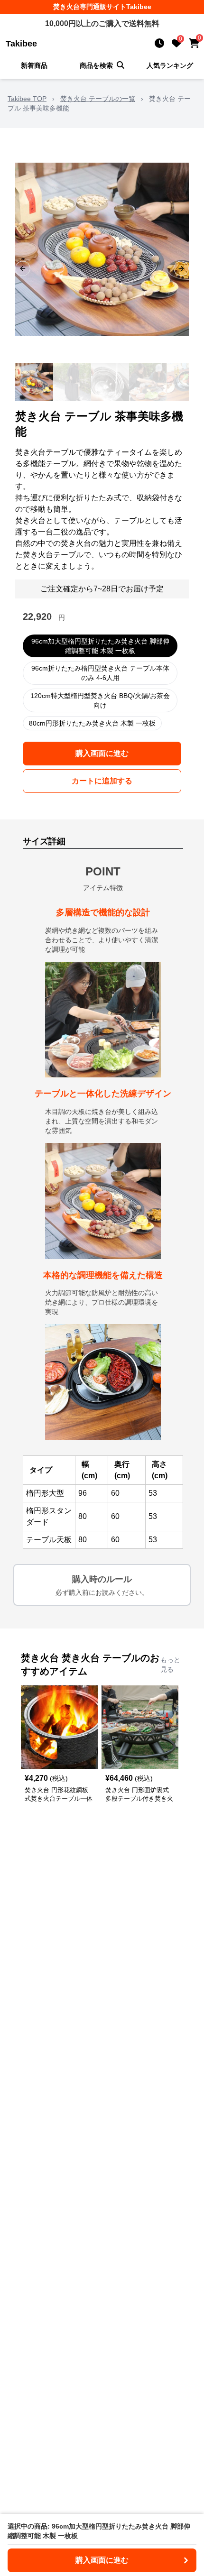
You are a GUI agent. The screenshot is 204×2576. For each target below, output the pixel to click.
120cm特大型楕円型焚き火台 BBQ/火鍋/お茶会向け (100, 700)
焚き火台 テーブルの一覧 (98, 99)
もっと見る (170, 1665)
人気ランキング (170, 65)
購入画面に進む (102, 753)
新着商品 (34, 65)
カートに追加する (102, 781)
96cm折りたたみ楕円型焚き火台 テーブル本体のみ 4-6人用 (100, 673)
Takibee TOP (27, 99)
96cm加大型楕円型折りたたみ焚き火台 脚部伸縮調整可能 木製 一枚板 (100, 646)
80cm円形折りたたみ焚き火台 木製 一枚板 (92, 723)
